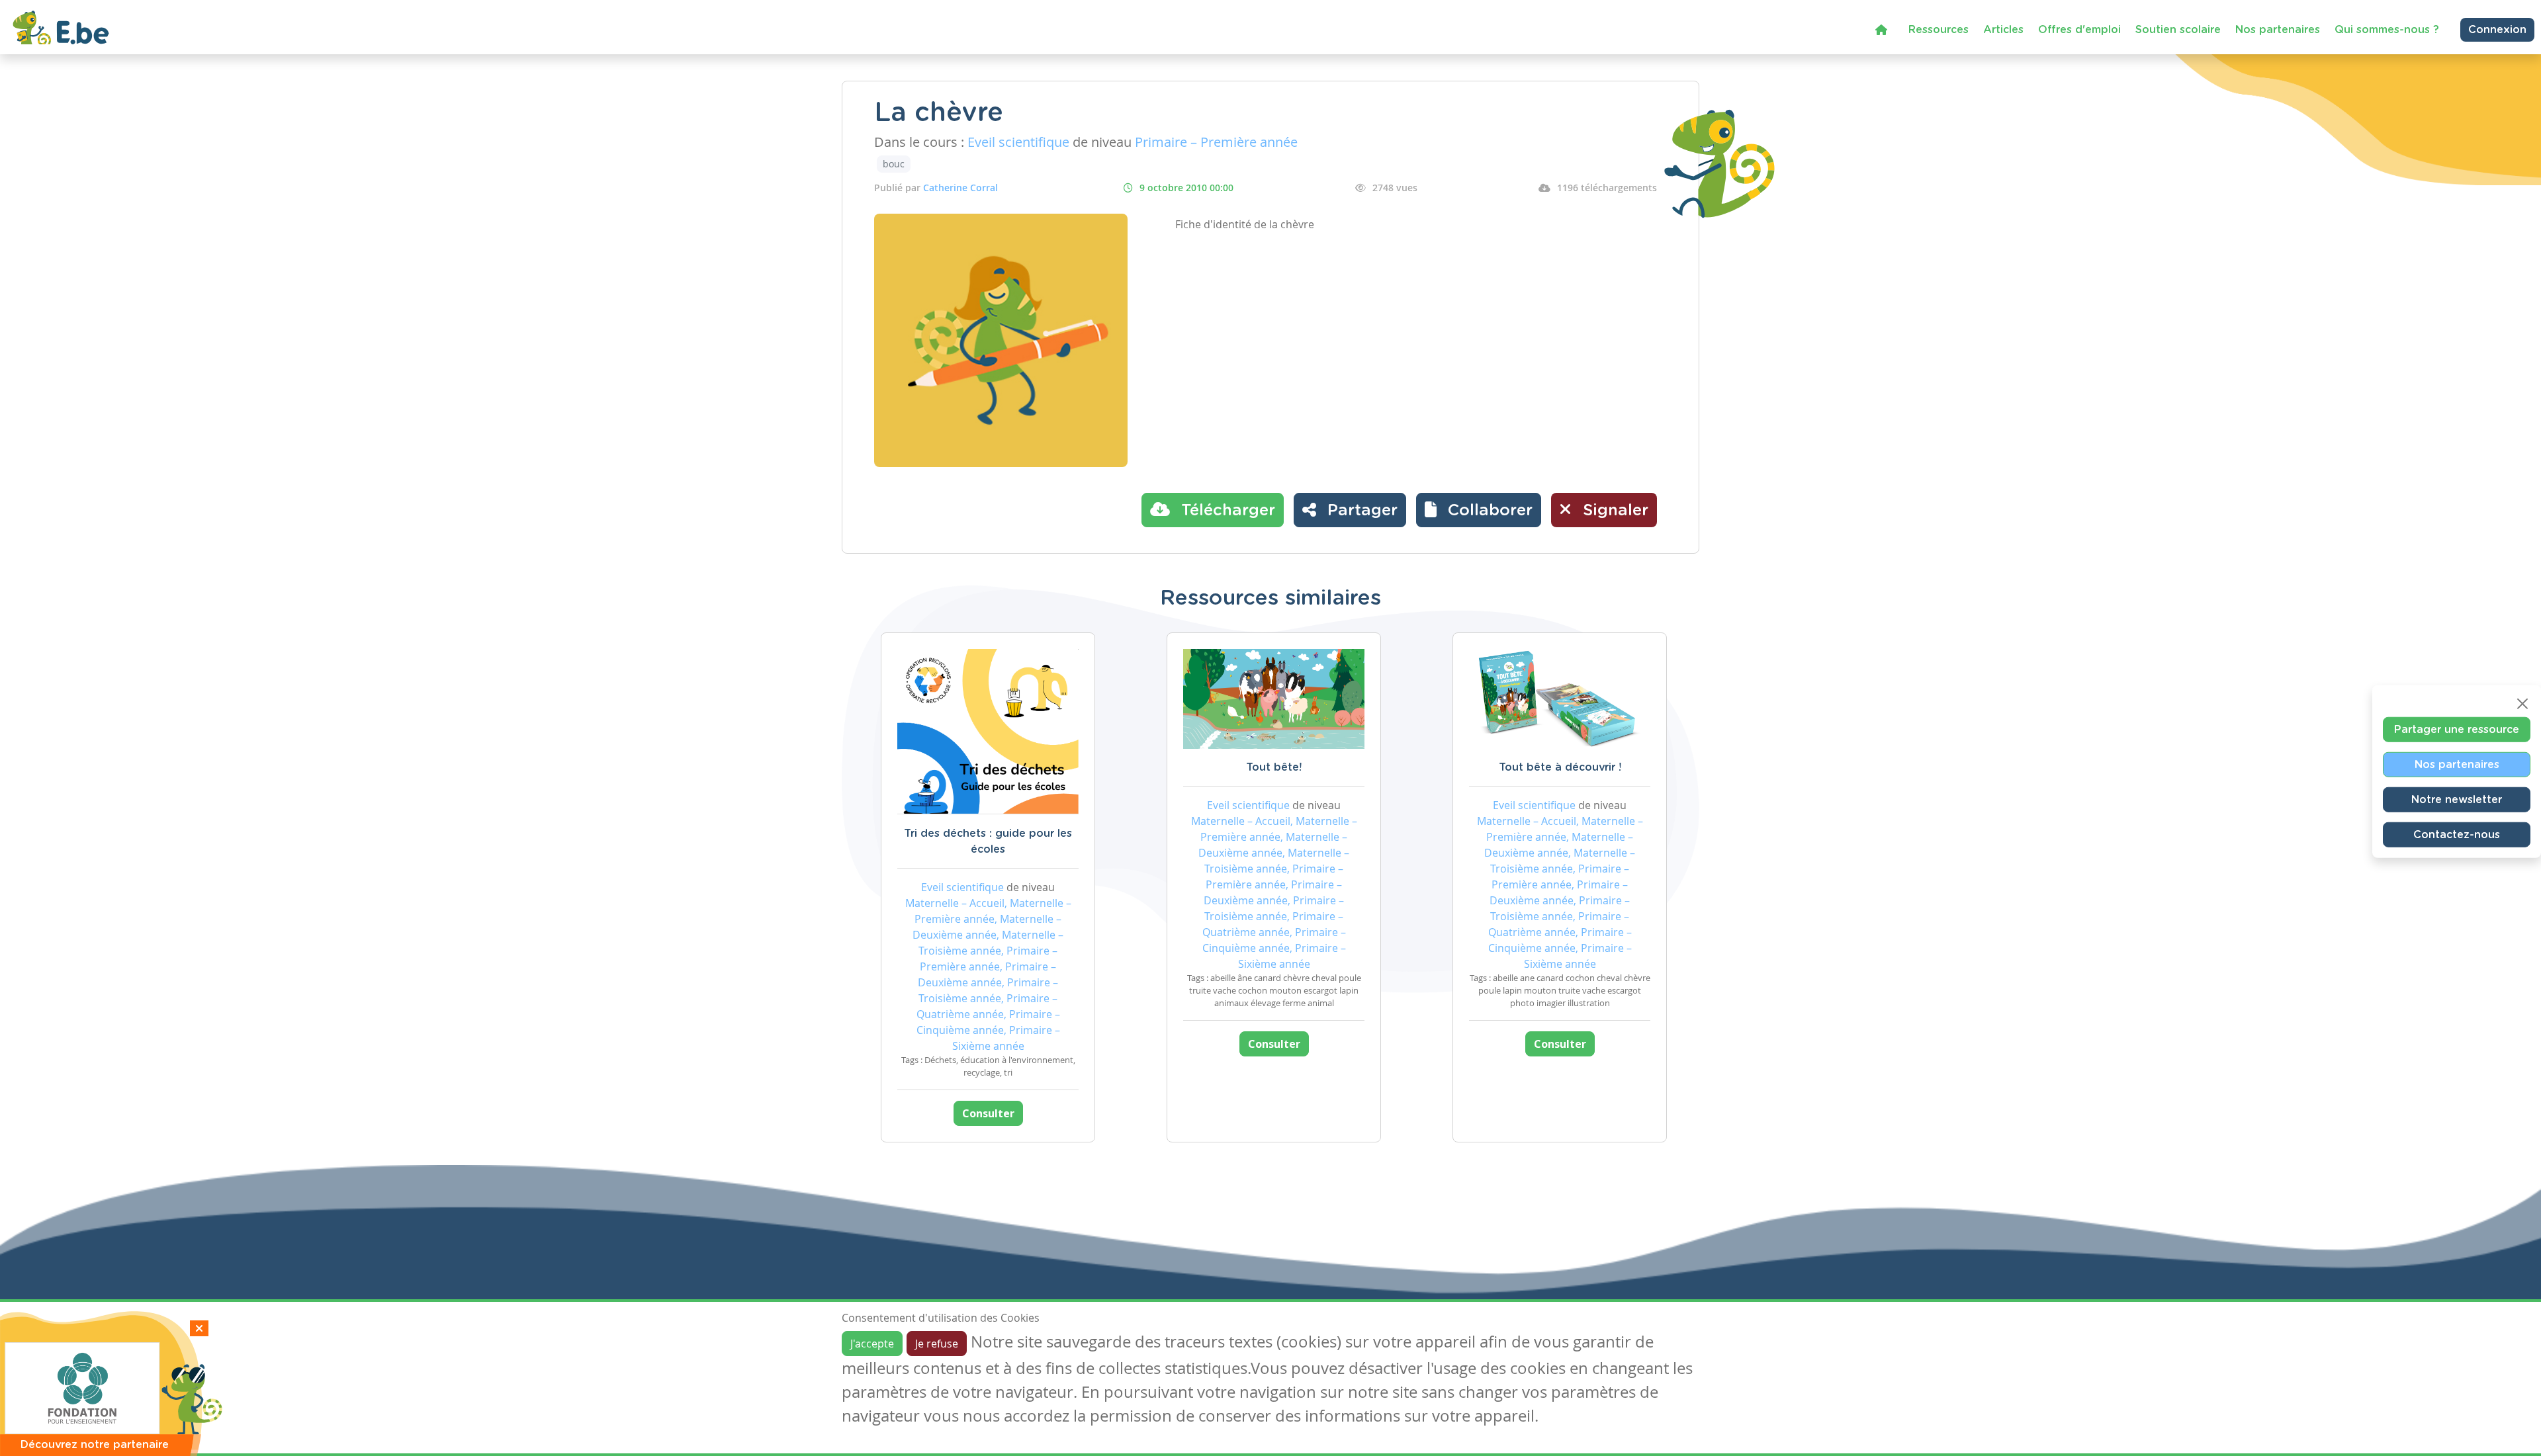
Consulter (988, 1113)
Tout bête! (1274, 767)
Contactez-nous (2457, 834)
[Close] (2522, 703)
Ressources (1939, 30)
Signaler (1613, 511)
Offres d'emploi (2079, 30)
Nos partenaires (2278, 30)
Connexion (2497, 30)
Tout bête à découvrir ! (1560, 767)
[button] (1479, 510)
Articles (2003, 30)
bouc (894, 164)
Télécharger (1226, 511)
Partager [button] (1360, 511)
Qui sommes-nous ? (2387, 30)
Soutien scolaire (2178, 30)
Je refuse (937, 1344)
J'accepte (872, 1344)
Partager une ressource (2457, 729)
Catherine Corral (960, 188)
